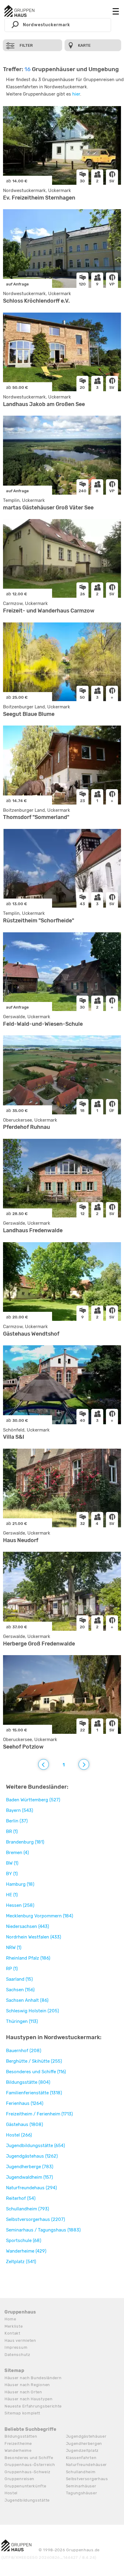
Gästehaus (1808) (25, 2124)
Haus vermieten (20, 2340)
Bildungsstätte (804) (28, 2082)
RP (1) (12, 1969)
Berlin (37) (17, 1821)
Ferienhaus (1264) (25, 2103)
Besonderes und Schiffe (29, 2458)
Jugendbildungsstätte (27, 2500)
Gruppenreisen (19, 2479)
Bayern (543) (20, 1810)
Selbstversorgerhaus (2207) (36, 2219)
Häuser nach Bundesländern (33, 2378)
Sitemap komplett (22, 2413)
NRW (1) (14, 1948)
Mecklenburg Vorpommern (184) (40, 1916)
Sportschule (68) (24, 2241)
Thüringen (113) (22, 2021)
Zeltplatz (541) (21, 2262)
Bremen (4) (17, 1853)
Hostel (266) (19, 2135)
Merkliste (14, 2326)
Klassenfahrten (81, 2458)
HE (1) (12, 1895)
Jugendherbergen (84, 2444)
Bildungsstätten (21, 2436)
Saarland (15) (19, 1979)
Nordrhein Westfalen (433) (34, 1937)
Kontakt (12, 2333)
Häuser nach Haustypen (29, 2399)
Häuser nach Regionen (27, 2385)
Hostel (11, 2493)
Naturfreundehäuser (87, 2465)
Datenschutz (17, 2355)
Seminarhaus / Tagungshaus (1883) (43, 2230)
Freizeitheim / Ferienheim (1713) (39, 2114)
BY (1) (12, 1874)
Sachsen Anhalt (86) (27, 2000)
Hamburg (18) (20, 1884)
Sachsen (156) (20, 1990)
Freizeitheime (18, 2444)
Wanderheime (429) (26, 2251)
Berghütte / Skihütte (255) (34, 2061)
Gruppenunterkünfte (25, 2486)
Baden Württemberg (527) (33, 1800)
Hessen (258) (20, 1905)
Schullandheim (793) (28, 2209)
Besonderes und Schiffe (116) (36, 2072)
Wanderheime (18, 2450)
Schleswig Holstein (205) (33, 2011)
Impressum (16, 2347)
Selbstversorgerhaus (87, 2479)
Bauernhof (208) (24, 2051)
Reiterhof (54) (21, 2198)
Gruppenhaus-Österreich (30, 2465)
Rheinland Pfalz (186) (28, 1958)
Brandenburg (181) (25, 1842)
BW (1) (12, 1863)
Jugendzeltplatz (82, 2450)
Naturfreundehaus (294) (31, 2188)
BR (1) (12, 1831)
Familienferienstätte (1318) (34, 2093)
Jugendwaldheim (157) (29, 2177)
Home (10, 2319)
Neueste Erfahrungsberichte (33, 2406)
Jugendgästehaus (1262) (32, 2156)
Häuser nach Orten (23, 2392)
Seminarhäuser (81, 2486)
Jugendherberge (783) (30, 2167)
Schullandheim (81, 2472)
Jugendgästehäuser (86, 2436)
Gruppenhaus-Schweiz (27, 2472)
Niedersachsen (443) (28, 1926)
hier (76, 94)
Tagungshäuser (82, 2493)
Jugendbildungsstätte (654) (36, 2146)
